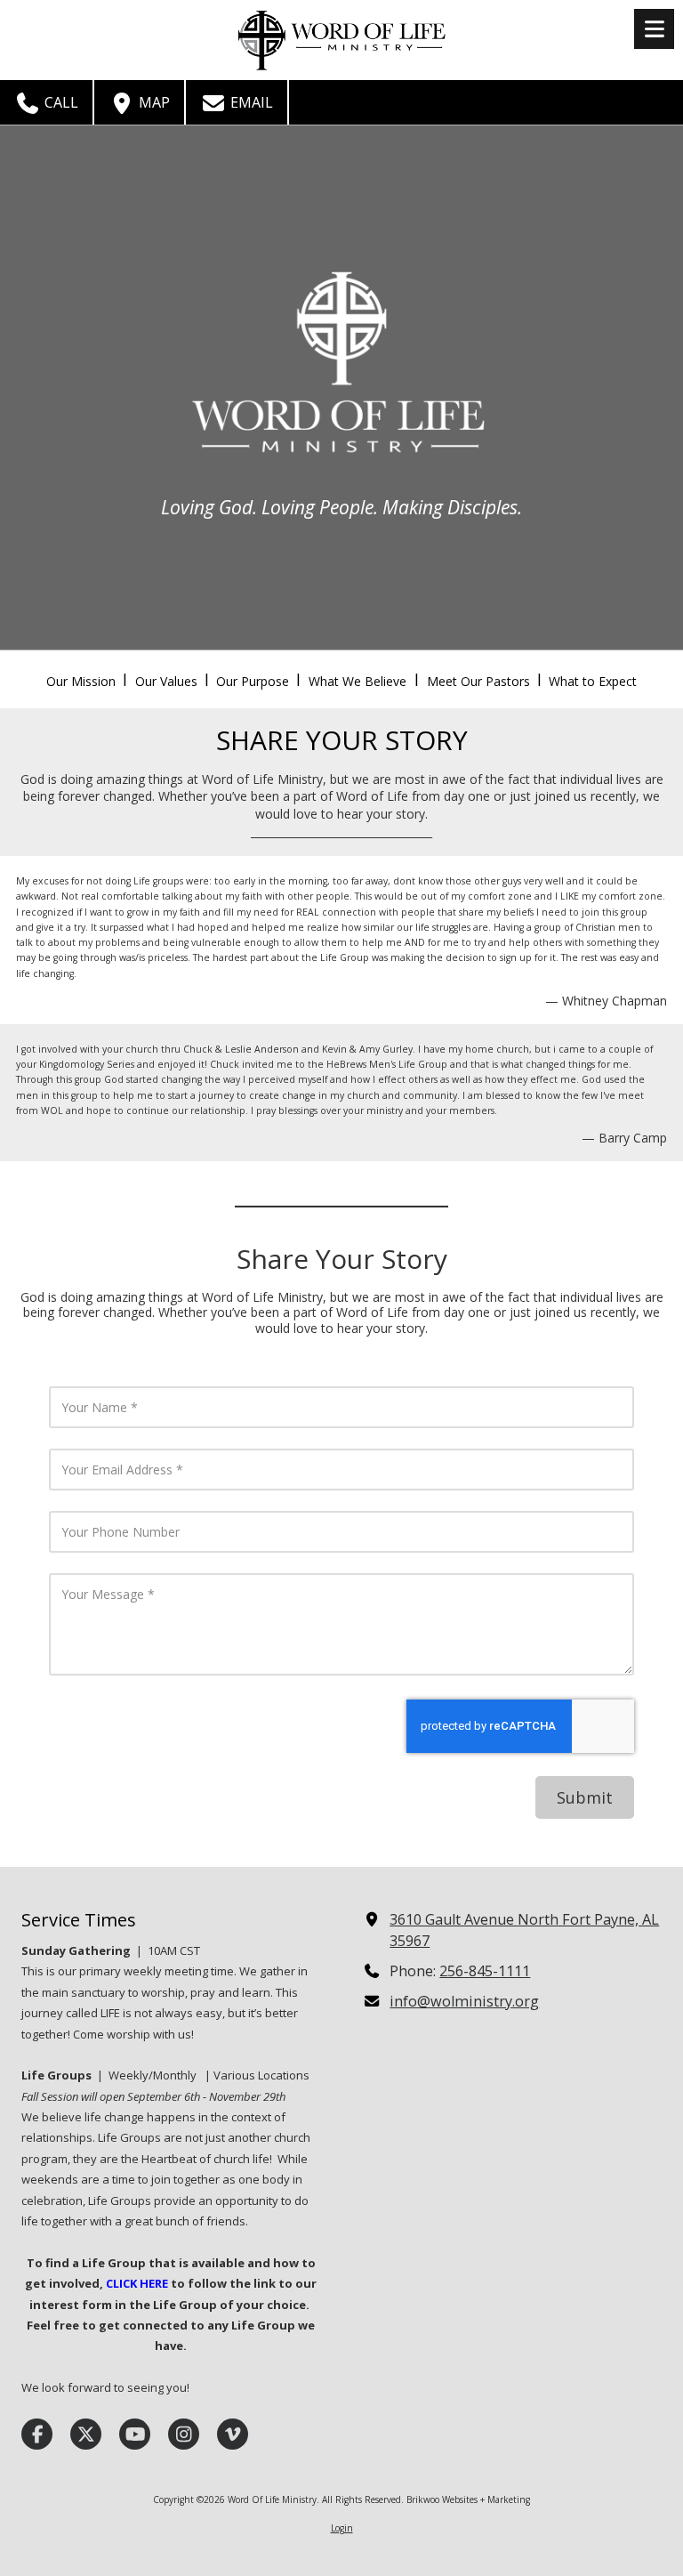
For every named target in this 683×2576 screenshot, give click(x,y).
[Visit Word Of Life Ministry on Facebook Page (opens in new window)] (37, 2434)
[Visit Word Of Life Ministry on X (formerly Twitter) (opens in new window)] (86, 2434)
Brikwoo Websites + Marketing (468, 2499)
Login (342, 2528)
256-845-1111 (485, 1971)
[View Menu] (654, 29)
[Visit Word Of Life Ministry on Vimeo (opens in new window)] (233, 2434)
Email (250, 102)
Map (153, 102)
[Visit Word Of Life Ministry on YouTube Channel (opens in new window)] (135, 2434)
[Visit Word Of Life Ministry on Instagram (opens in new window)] (184, 2434)
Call (60, 102)
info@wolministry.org (464, 2001)
